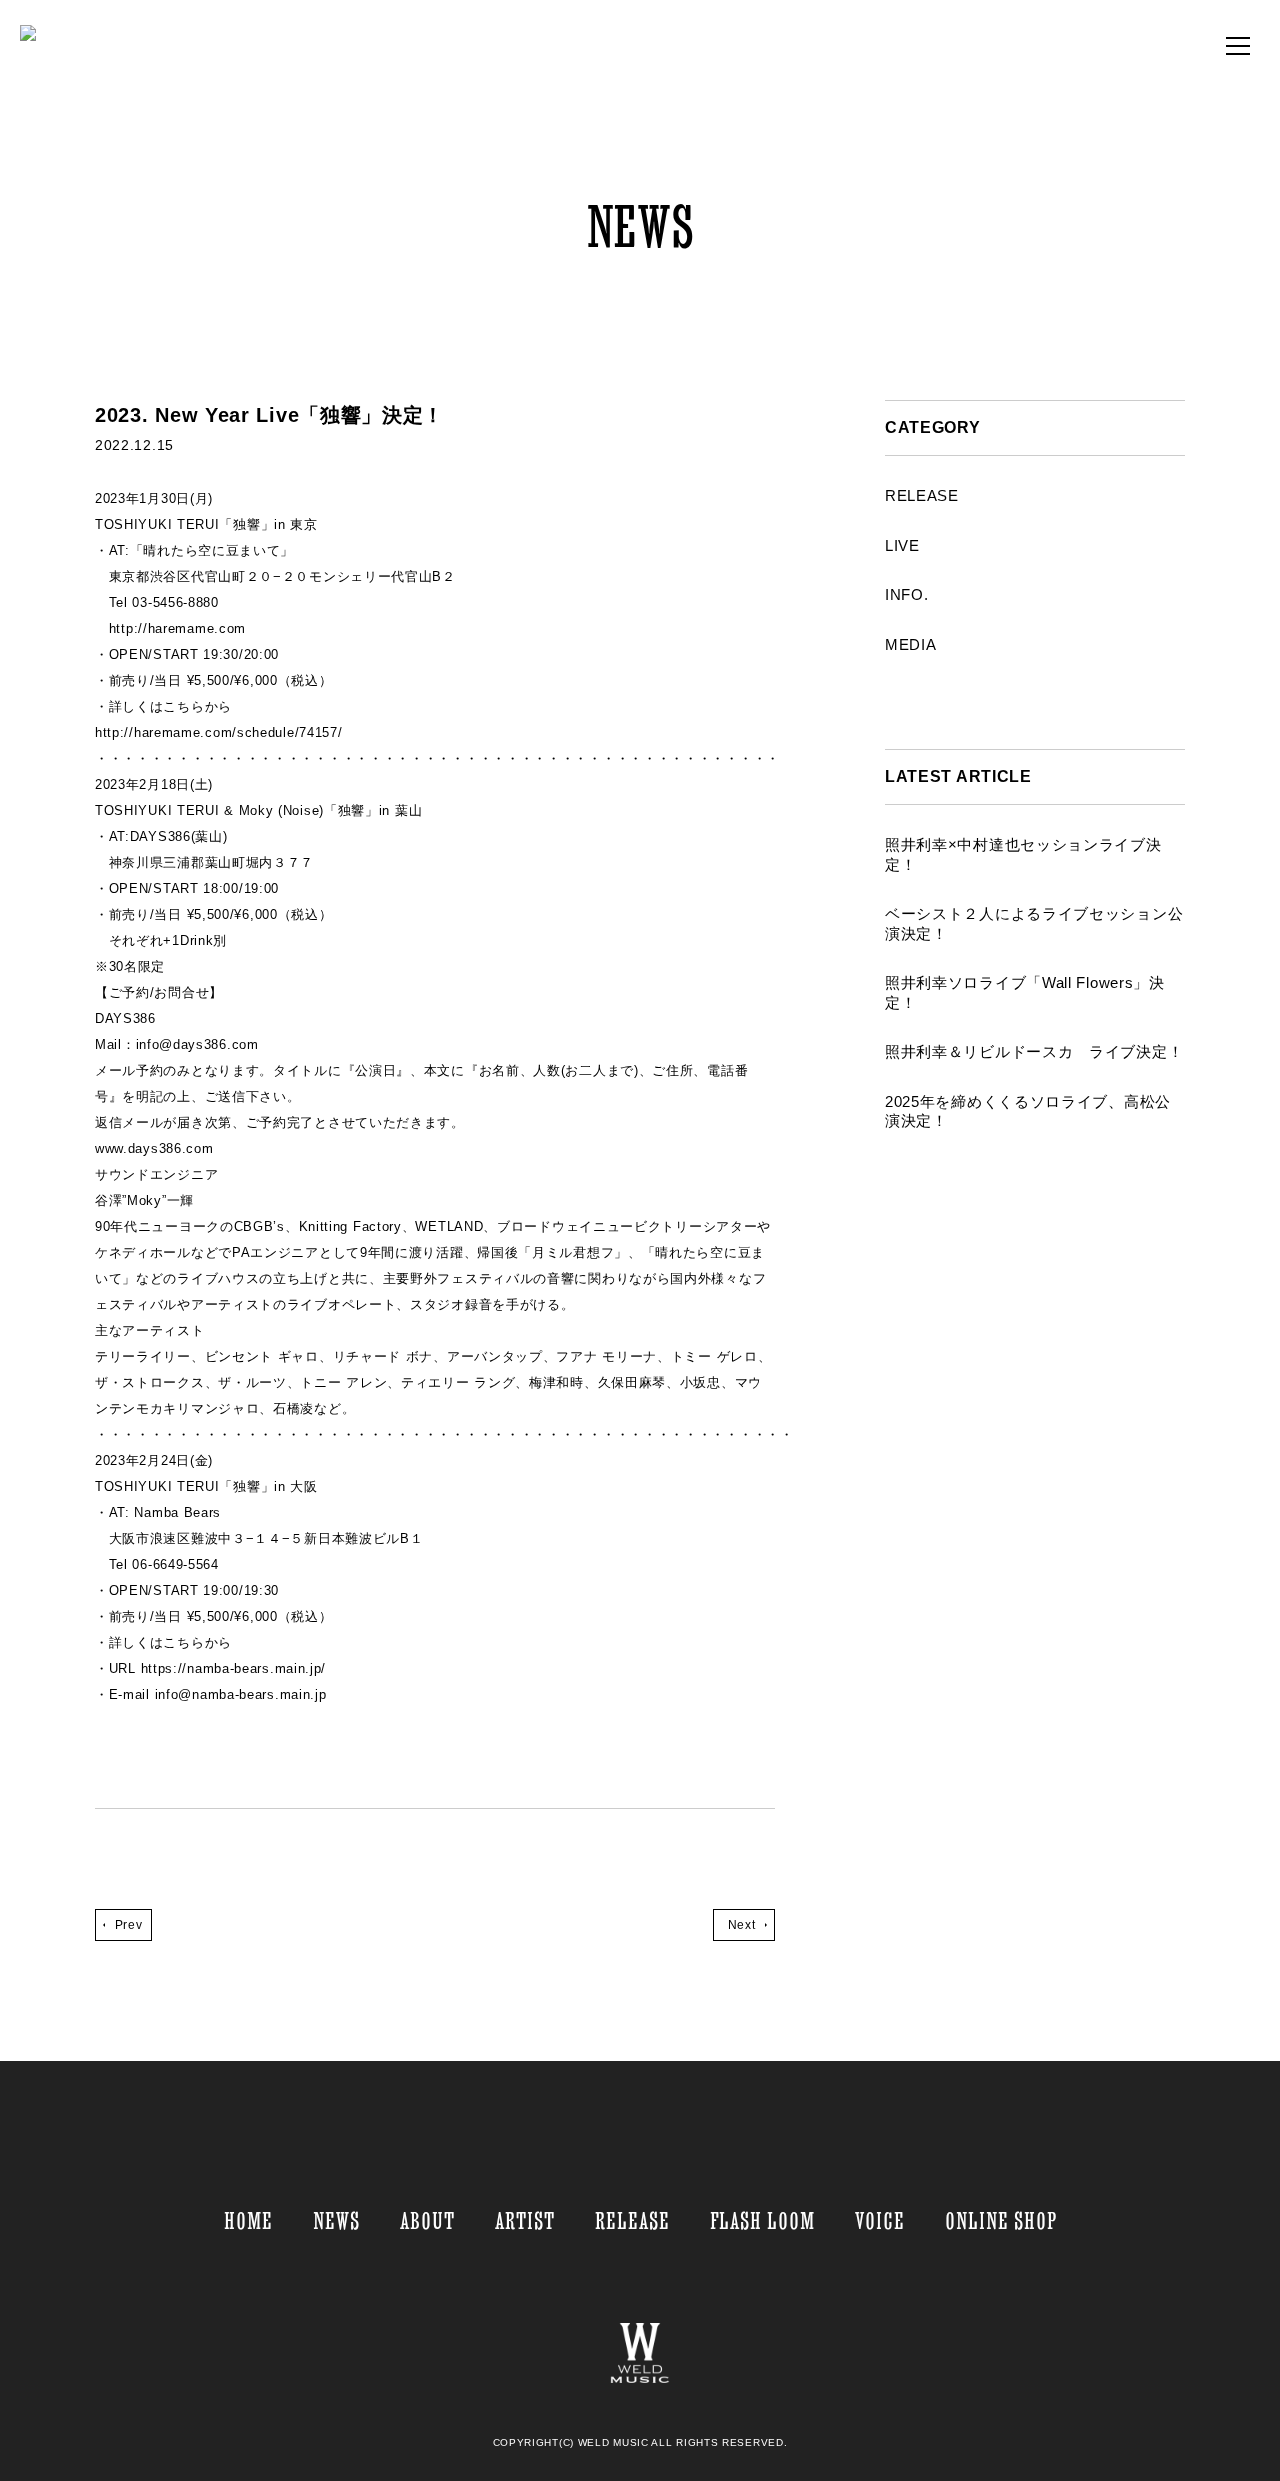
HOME (248, 2220)
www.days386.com (154, 1148)
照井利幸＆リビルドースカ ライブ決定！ (1034, 1051)
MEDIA (911, 644)
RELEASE (922, 495)
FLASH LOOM (762, 2220)
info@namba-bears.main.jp (241, 1694)
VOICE (880, 2220)
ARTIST (525, 2220)
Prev (128, 1925)
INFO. (907, 594)
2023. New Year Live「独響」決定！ (269, 415)
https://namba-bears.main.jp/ (231, 1668)
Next (741, 1925)
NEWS (336, 2220)
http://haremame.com (177, 628)
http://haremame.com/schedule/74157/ (219, 732)
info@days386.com (197, 1044)
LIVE (902, 545)
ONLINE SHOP (1001, 2220)
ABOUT (427, 2220)
